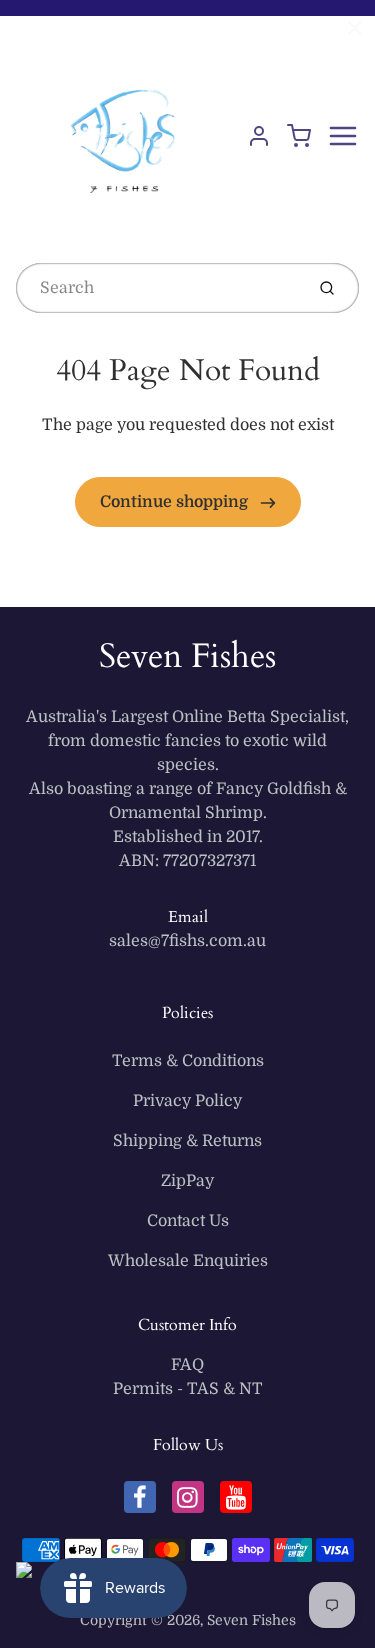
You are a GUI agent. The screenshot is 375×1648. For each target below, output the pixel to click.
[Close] (355, 28)
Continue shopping (176, 502)
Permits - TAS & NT (188, 1389)
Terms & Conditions (188, 1061)
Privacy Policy (187, 1101)
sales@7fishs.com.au (187, 941)
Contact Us (188, 1221)
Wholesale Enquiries (188, 1261)
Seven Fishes (187, 656)
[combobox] (158, 288)
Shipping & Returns (187, 1141)
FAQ (187, 1365)
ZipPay (187, 1181)
